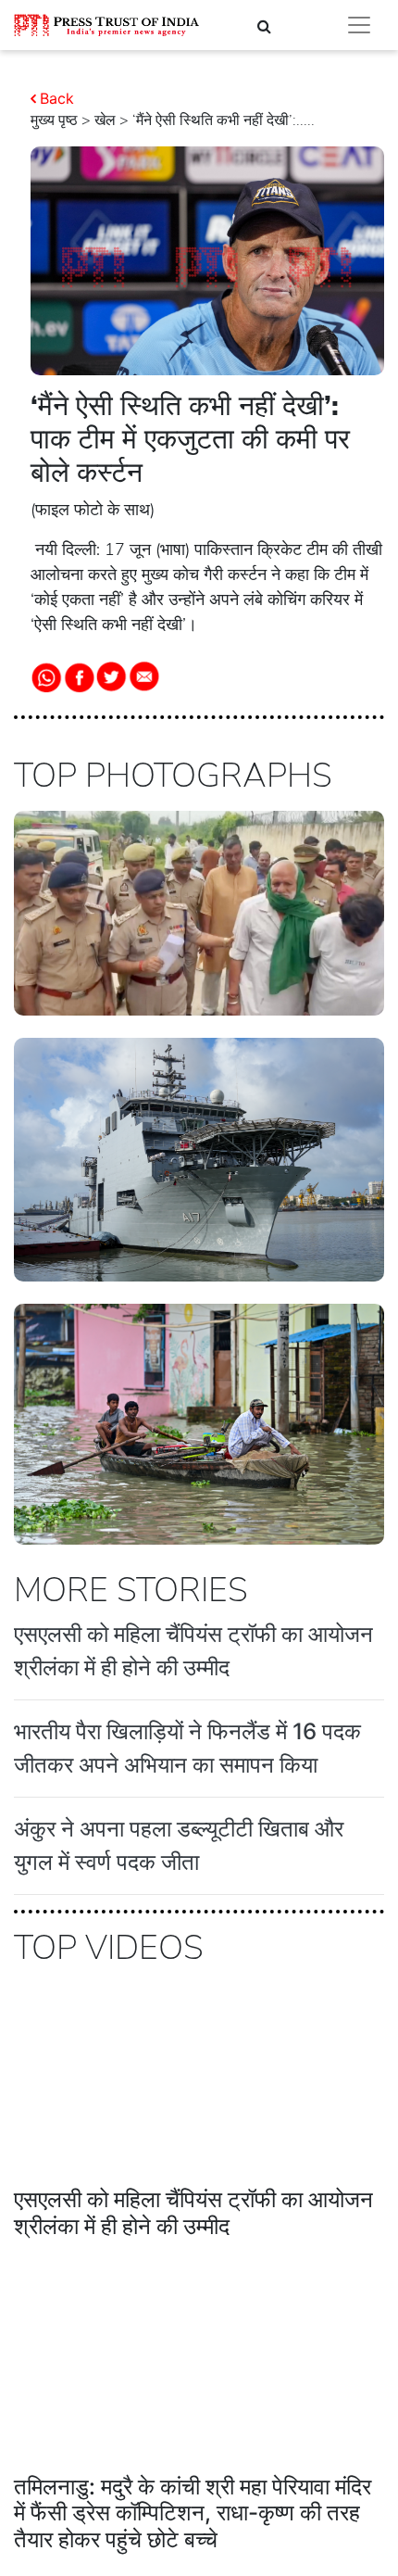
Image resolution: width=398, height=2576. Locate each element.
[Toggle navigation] (359, 25)
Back (57, 98)
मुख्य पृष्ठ (54, 120)
